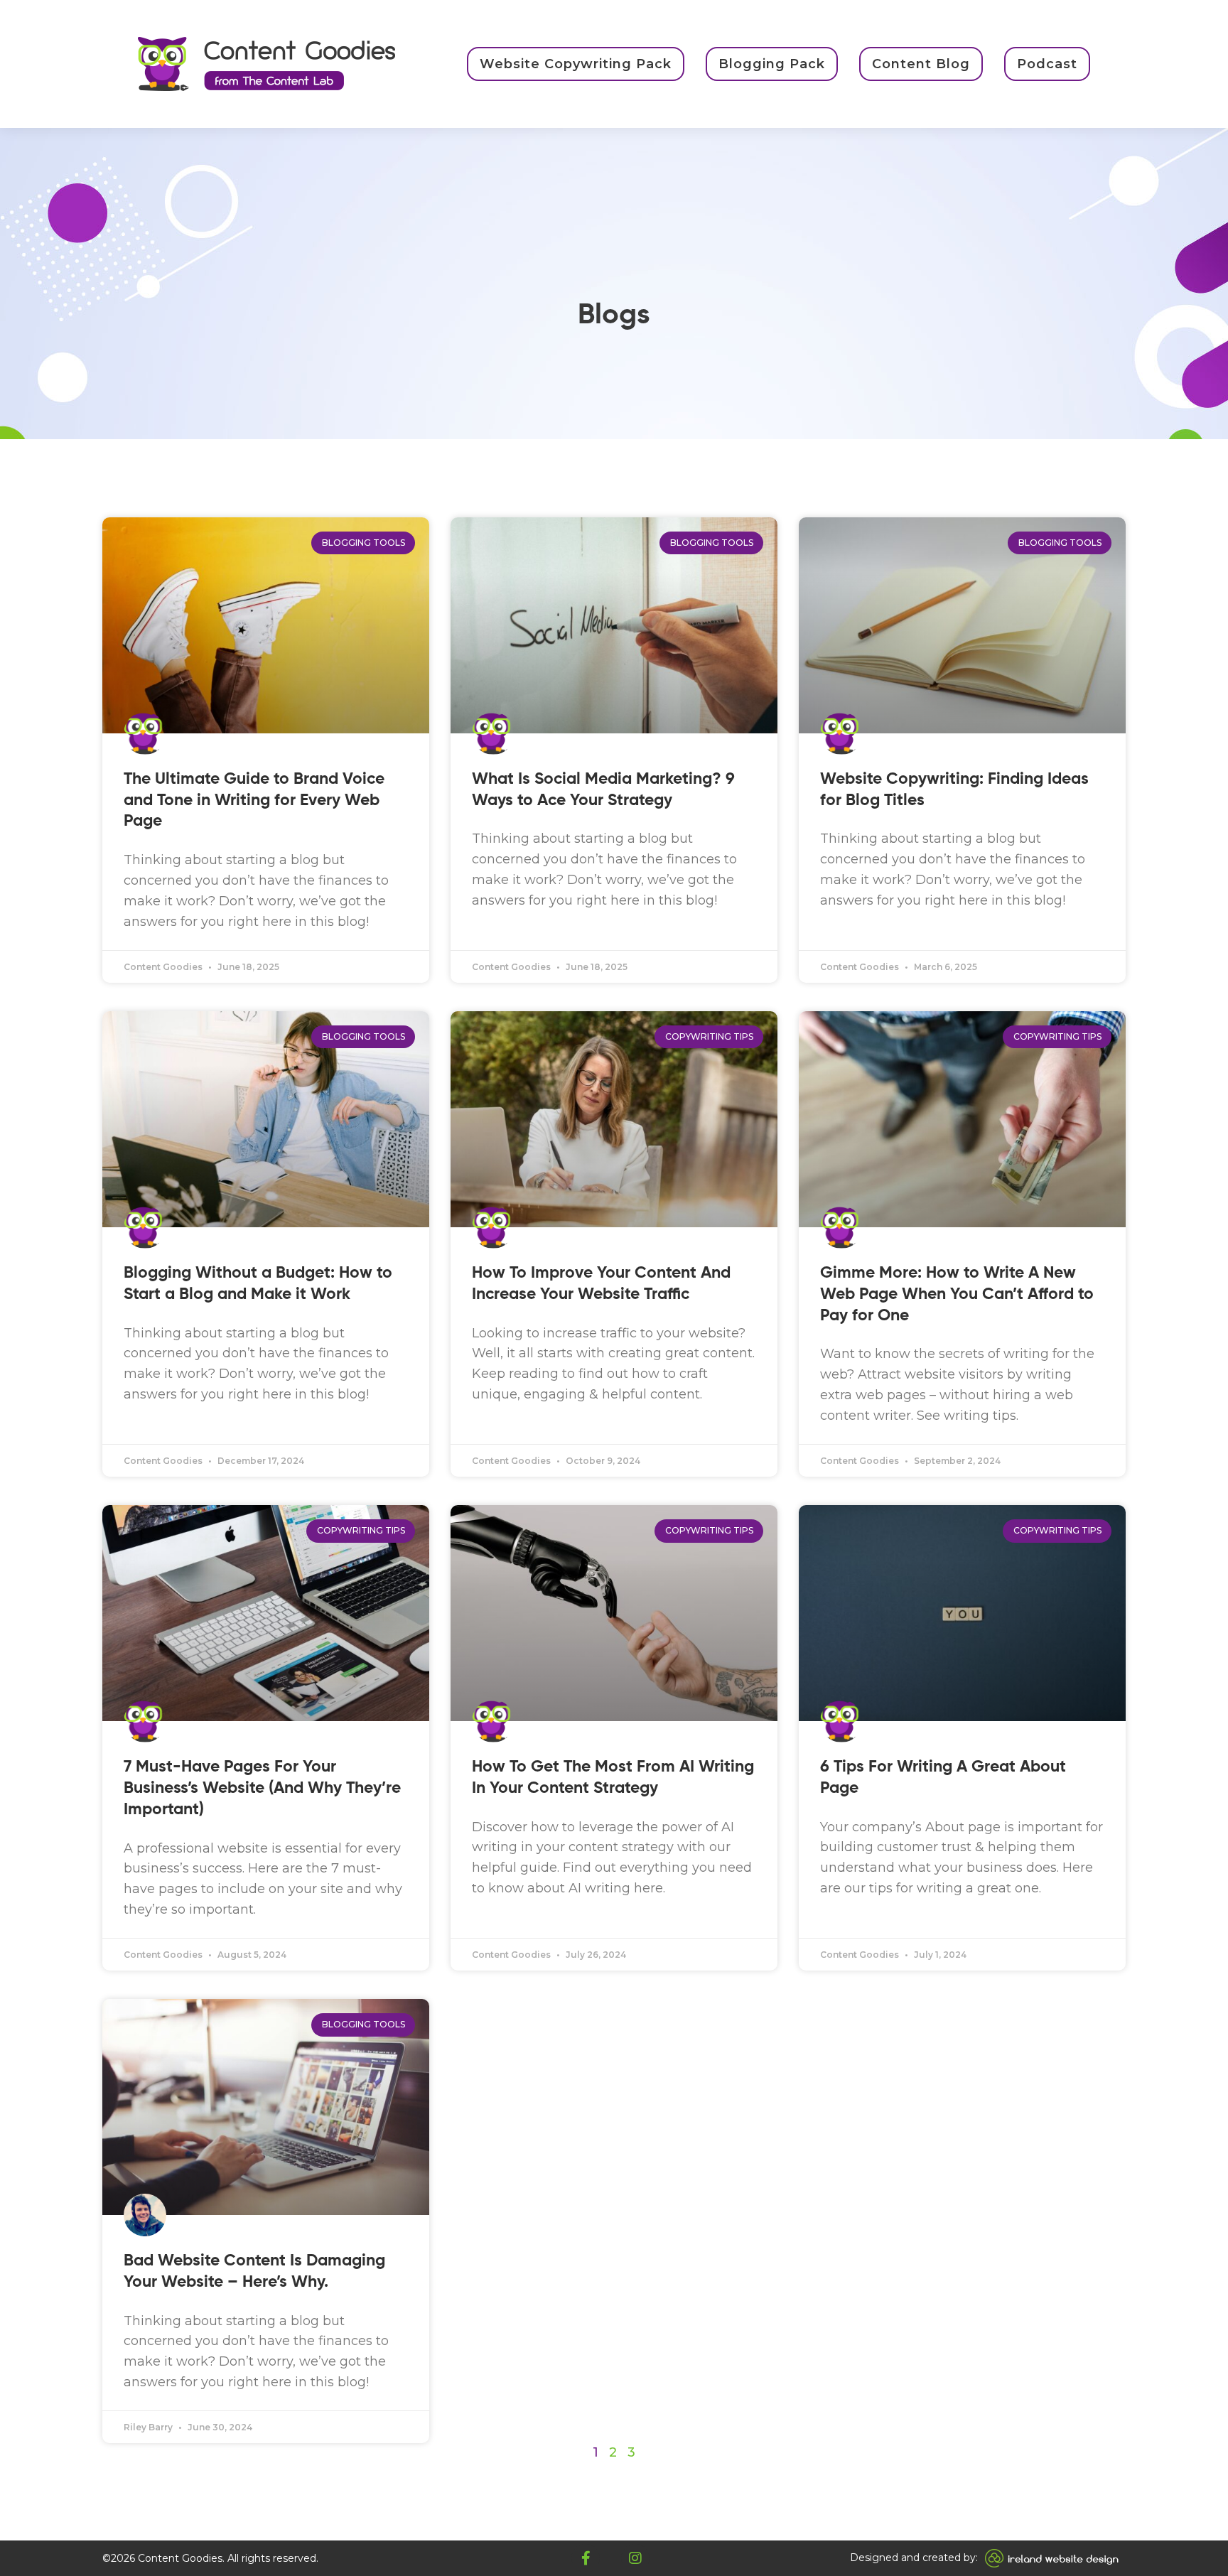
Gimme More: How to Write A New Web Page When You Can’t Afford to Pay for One (957, 1294)
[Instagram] (635, 2558)
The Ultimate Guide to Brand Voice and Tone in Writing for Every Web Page (254, 801)
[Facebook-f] (586, 2558)
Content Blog (921, 64)
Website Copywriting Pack (576, 64)
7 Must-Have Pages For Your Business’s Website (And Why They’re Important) (262, 1788)
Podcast (1047, 64)
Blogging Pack (772, 64)
